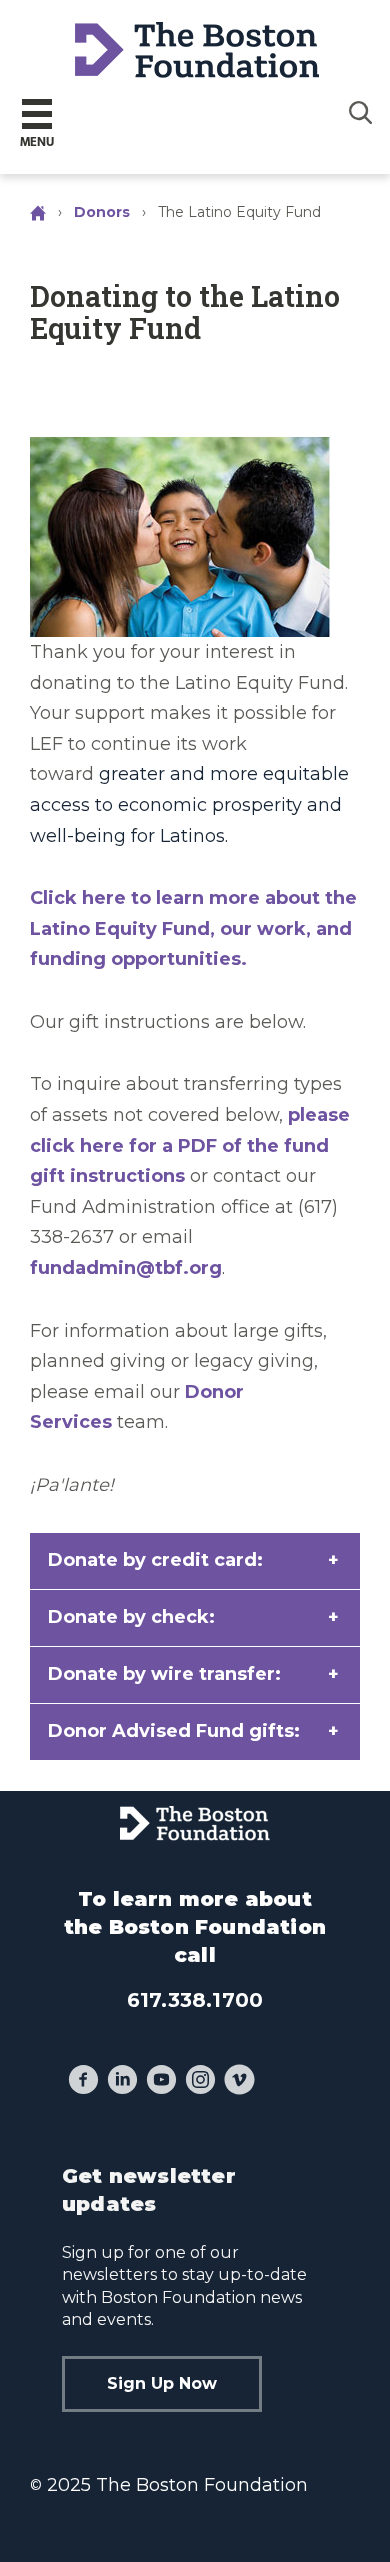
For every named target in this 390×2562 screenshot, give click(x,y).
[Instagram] (200, 2082)
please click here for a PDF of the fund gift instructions (190, 1145)
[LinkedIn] (122, 2082)
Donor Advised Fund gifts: (174, 1731)
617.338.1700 (195, 2000)
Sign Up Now (162, 2383)
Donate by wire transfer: (164, 1674)
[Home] (40, 212)
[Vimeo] (239, 2082)
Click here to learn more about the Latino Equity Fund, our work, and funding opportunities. (193, 928)
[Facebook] (83, 2082)
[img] (361, 112)
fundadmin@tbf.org (126, 1268)
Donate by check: (131, 1617)
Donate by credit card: (155, 1560)
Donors (102, 212)
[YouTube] (161, 2082)
